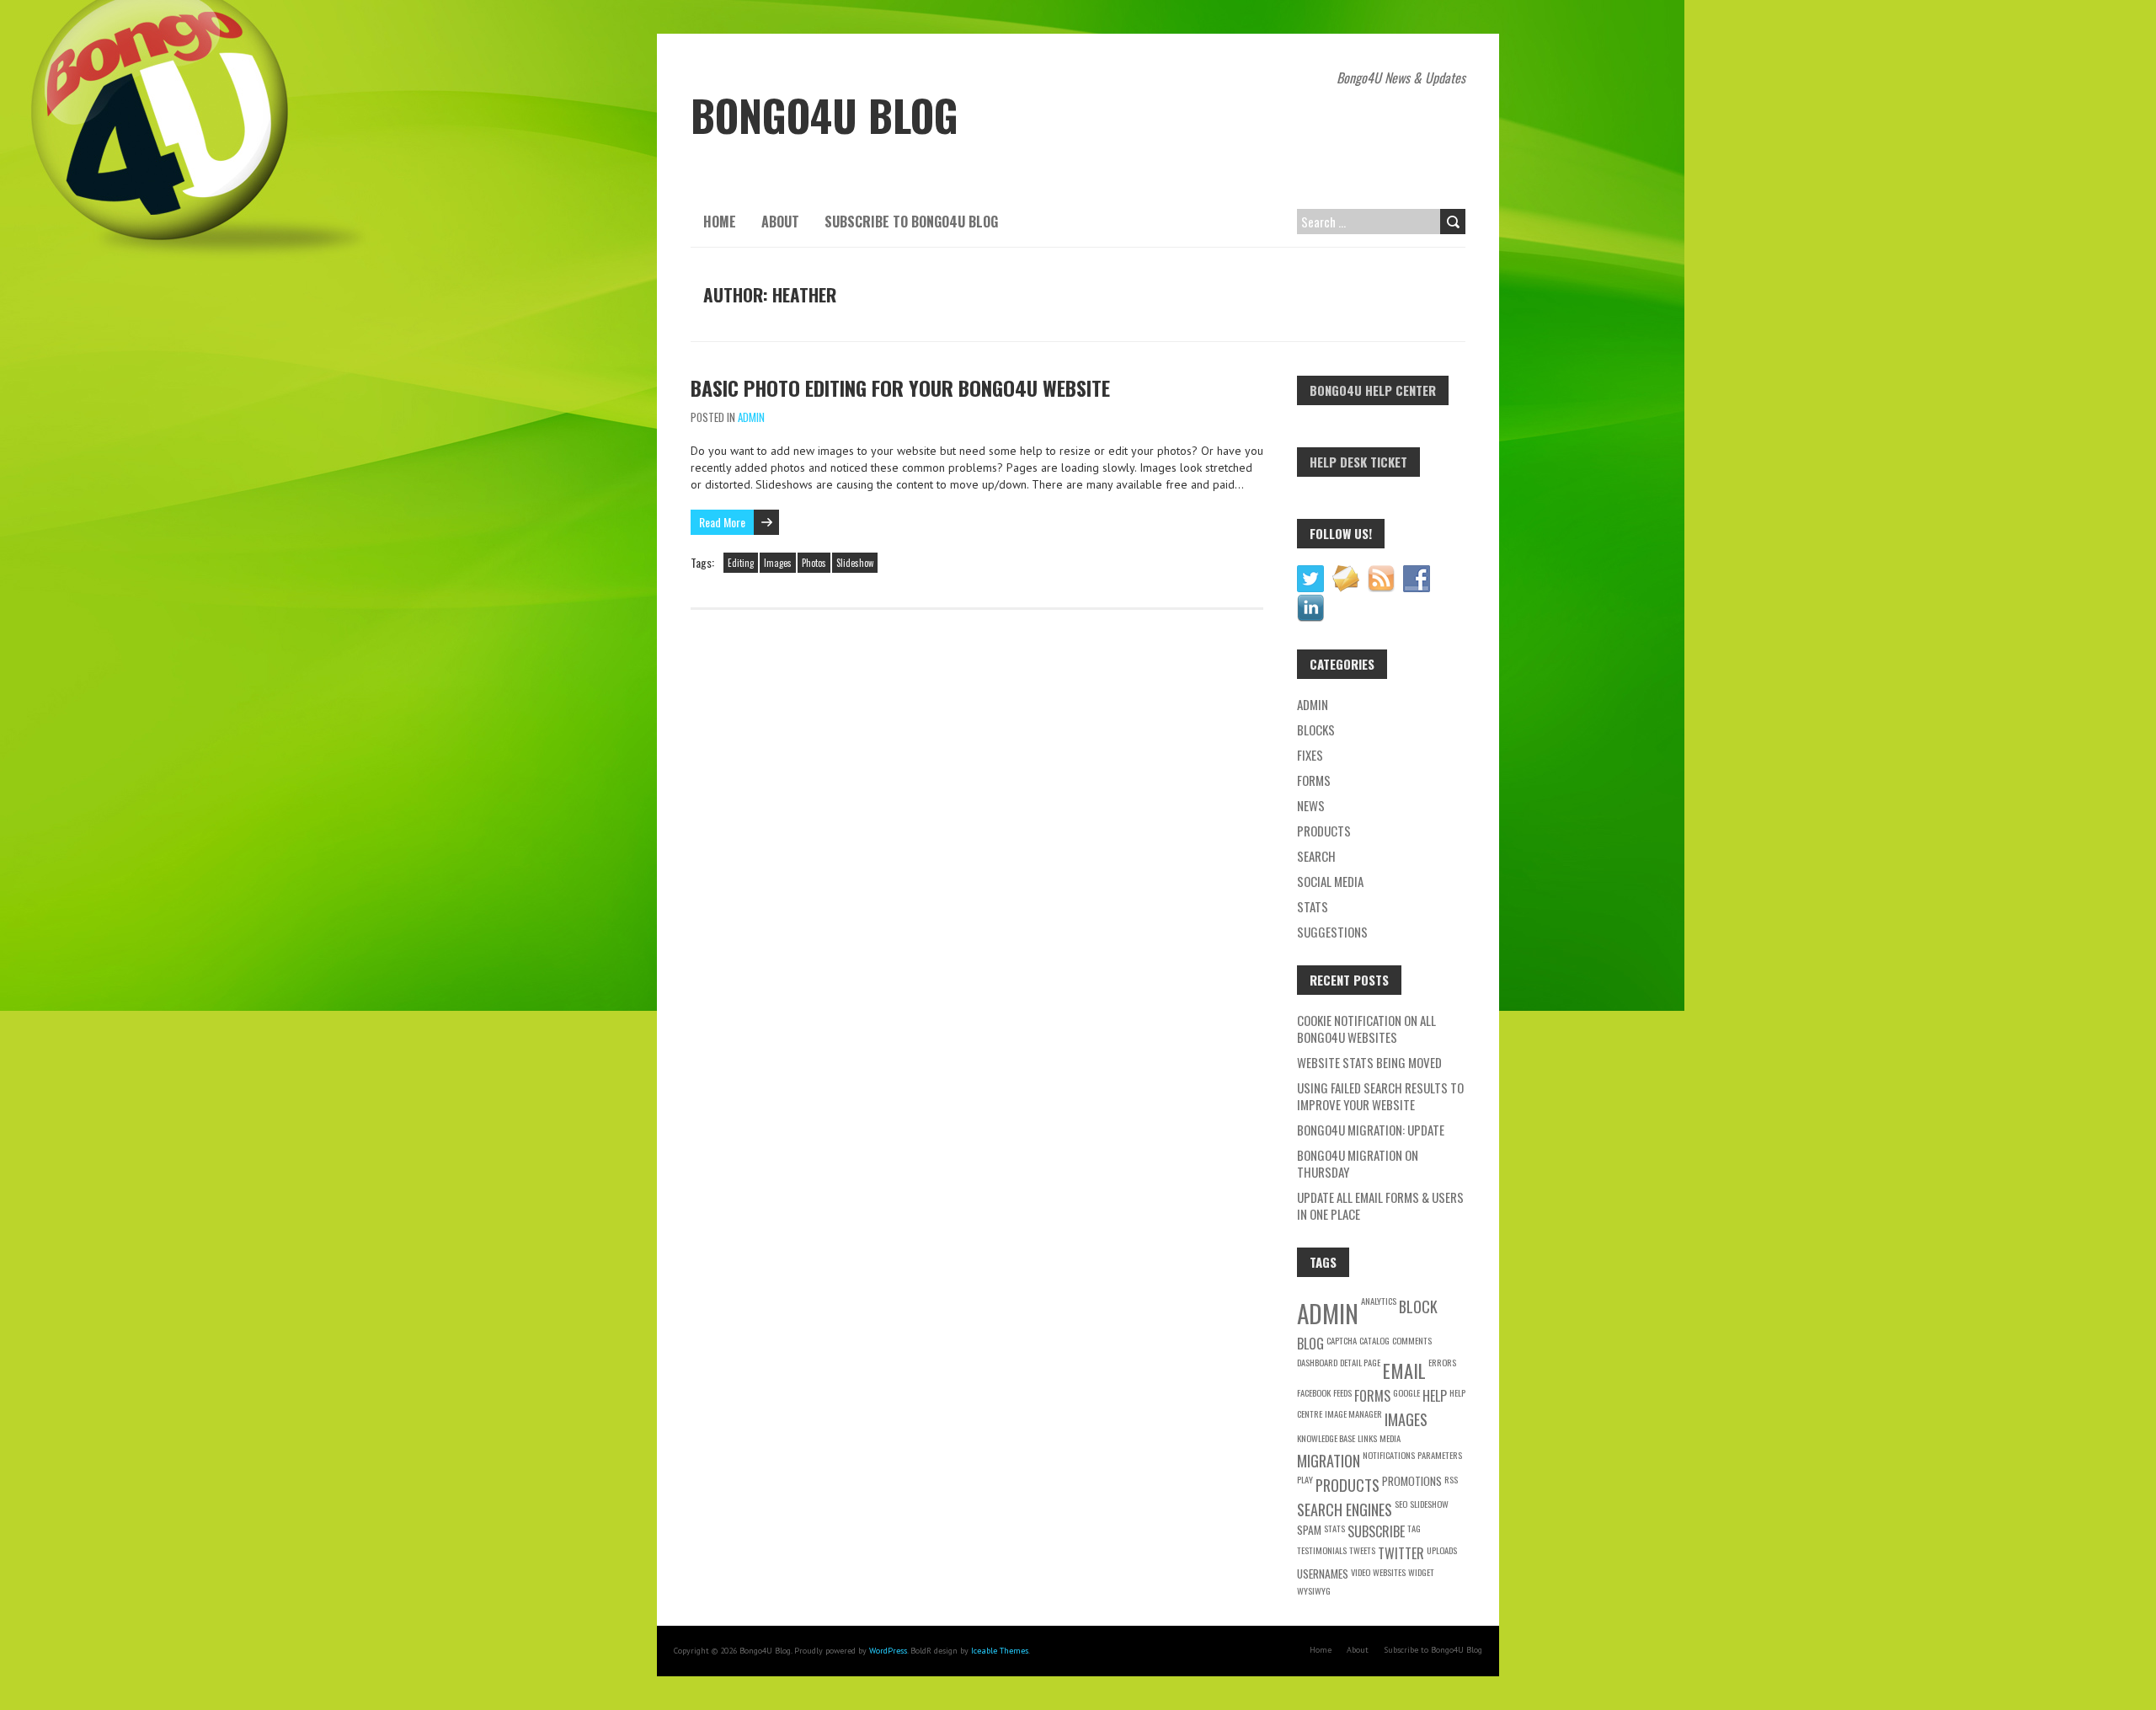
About (780, 222)
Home (720, 222)
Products (1324, 831)
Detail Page (1360, 1362)
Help (1435, 1396)
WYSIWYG (1314, 1590)
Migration (1329, 1460)
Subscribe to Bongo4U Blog (911, 222)
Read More (722, 522)
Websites (1389, 1572)
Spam (1309, 1530)
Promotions (1412, 1481)
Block (1418, 1306)
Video (1361, 1572)
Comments (1412, 1340)
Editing (741, 563)
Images (778, 563)
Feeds (1342, 1392)
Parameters (1440, 1455)
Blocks (1316, 729)
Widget (1421, 1572)
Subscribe (1376, 1531)
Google (1406, 1392)
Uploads (1442, 1550)
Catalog (1374, 1340)
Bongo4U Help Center (1373, 390)
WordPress (888, 1651)
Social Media (1330, 881)
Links (1367, 1438)
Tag (1414, 1528)
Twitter (1401, 1553)
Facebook (1314, 1392)
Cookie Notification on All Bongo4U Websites (1366, 1029)
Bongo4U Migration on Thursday (1358, 1163)
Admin (751, 417)
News (1311, 805)
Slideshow (855, 563)
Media (1390, 1438)
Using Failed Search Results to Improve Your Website (1380, 1096)
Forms (1314, 780)
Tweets (1362, 1550)
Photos (814, 563)
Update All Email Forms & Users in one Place (1380, 1205)
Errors (1442, 1362)
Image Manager (1353, 1413)
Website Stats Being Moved (1369, 1062)
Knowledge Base (1326, 1438)
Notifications (1389, 1455)
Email (1404, 1370)
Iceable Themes (1000, 1651)
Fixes (1310, 755)
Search (1316, 856)
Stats (1313, 906)
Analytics (1379, 1301)
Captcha (1342, 1340)
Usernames (1323, 1574)
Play (1305, 1479)
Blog (1310, 1344)
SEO (1401, 1504)
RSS (1451, 1479)
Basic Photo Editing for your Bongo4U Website (900, 387)
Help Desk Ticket (1358, 462)
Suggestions (1332, 932)
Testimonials (1322, 1550)
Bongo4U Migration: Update (1371, 1130)
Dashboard (1317, 1362)
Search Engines (1345, 1509)
